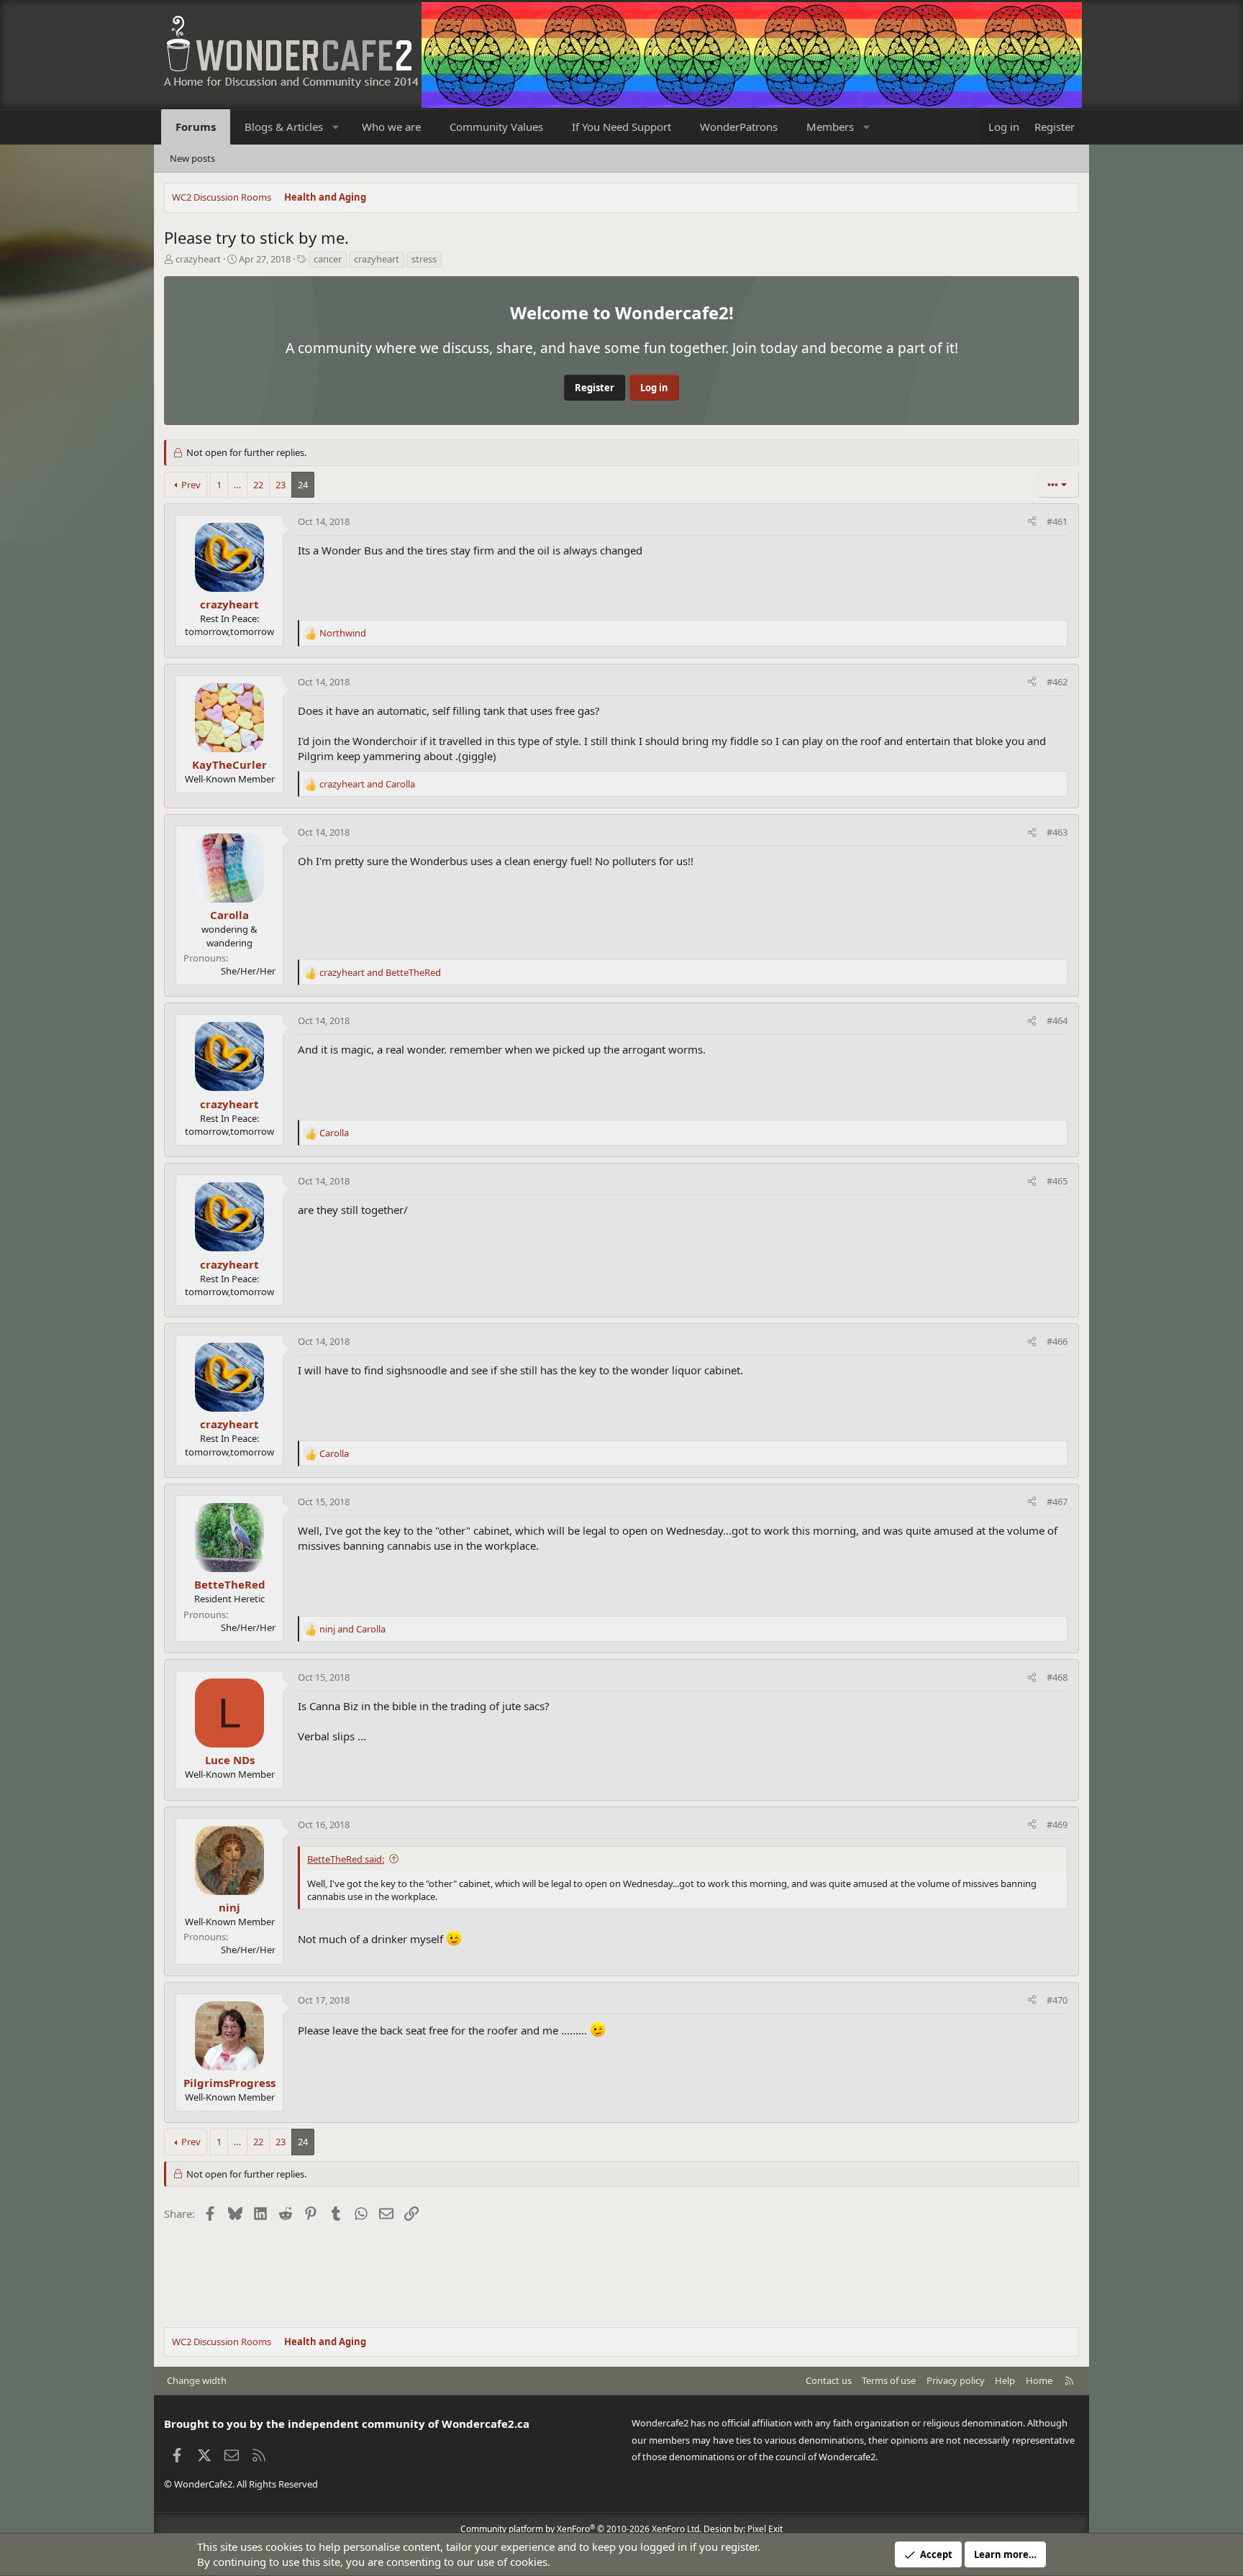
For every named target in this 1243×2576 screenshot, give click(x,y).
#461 (1057, 521)
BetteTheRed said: (346, 1859)
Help (1005, 2380)
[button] (336, 127)
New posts (192, 158)
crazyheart (198, 259)
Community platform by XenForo (581, 2529)
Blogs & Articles (284, 127)
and (367, 784)
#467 (1057, 1502)
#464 (1057, 1020)
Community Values (496, 127)
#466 (1057, 1341)
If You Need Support (621, 127)
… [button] (237, 485)
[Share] (1032, 521)
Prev (191, 485)
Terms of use (889, 2380)
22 (258, 485)
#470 (1057, 2000)
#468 (1057, 1677)
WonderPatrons (739, 127)
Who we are (391, 127)
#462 (1057, 682)
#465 (1057, 1181)
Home (1039, 2380)
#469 (1057, 1824)
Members (830, 127)
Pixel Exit (765, 2529)
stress (424, 259)
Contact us (829, 2380)
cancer (328, 259)
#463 (1057, 832)
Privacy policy (956, 2380)
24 (303, 485)
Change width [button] (197, 2380)
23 (281, 485)
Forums (196, 127)
